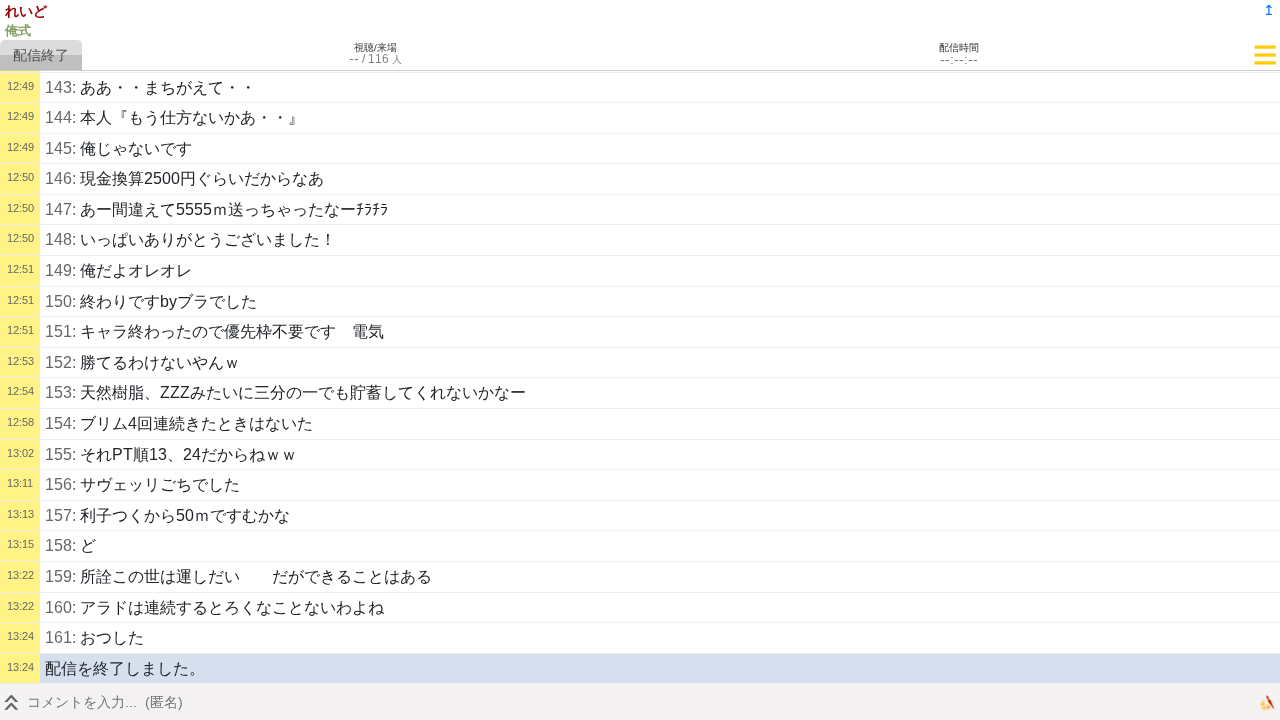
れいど (26, 11)
